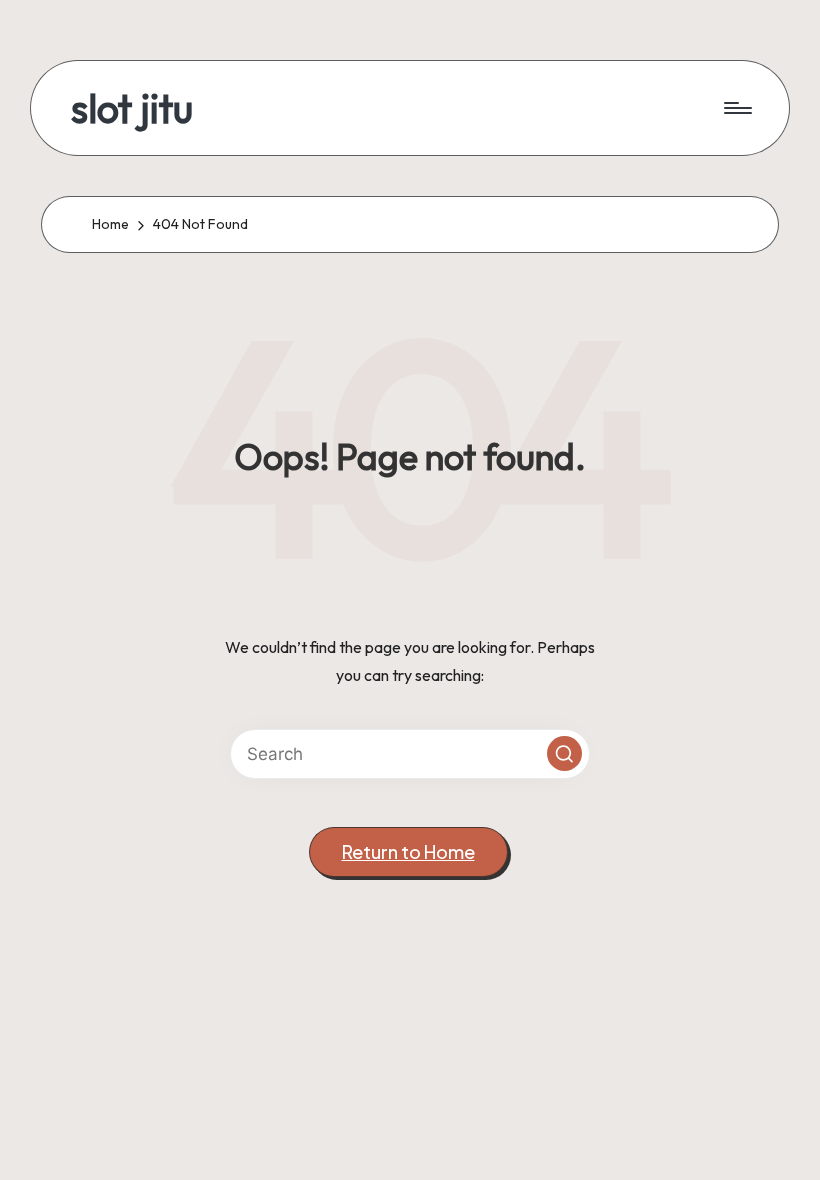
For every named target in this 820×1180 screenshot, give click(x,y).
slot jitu (132, 108)
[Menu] (736, 108)
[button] (564, 753)
